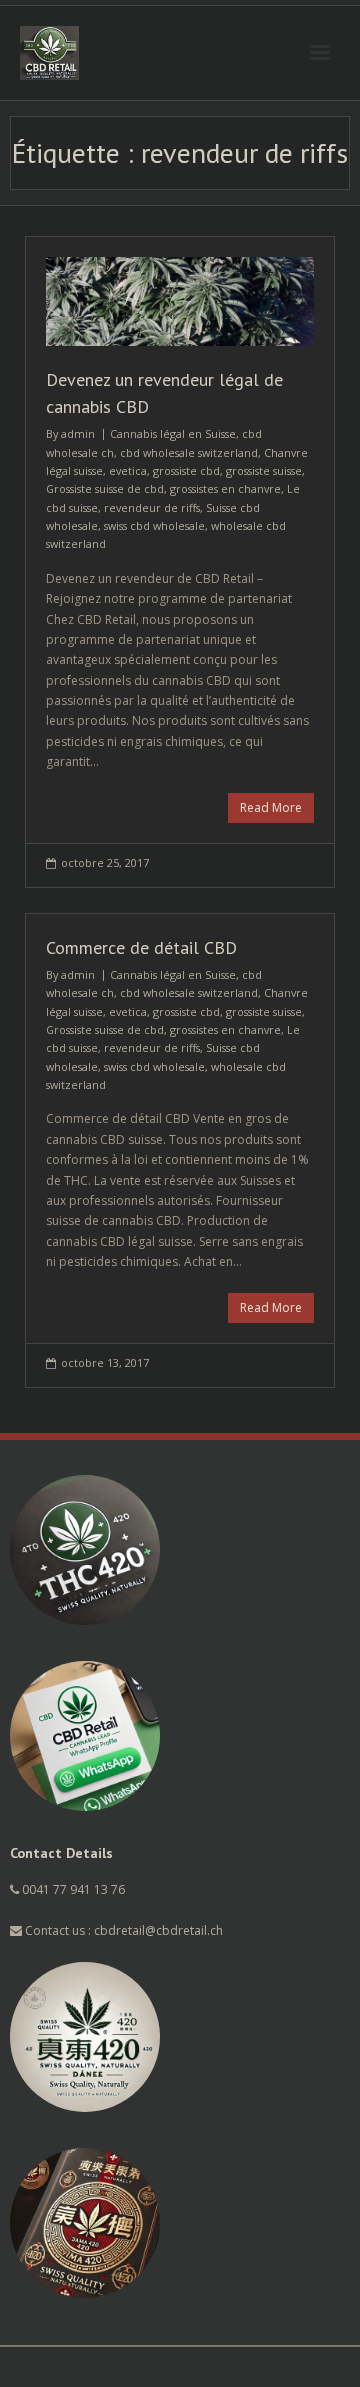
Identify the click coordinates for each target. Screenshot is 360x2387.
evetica (128, 470)
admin (78, 433)
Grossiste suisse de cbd (105, 488)
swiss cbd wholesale (154, 525)
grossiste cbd (186, 470)
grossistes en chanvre (225, 488)
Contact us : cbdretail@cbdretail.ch (122, 1930)
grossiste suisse (264, 470)
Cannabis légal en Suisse (173, 433)
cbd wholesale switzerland (189, 452)
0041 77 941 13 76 (73, 1889)
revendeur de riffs (152, 507)
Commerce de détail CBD (141, 947)
